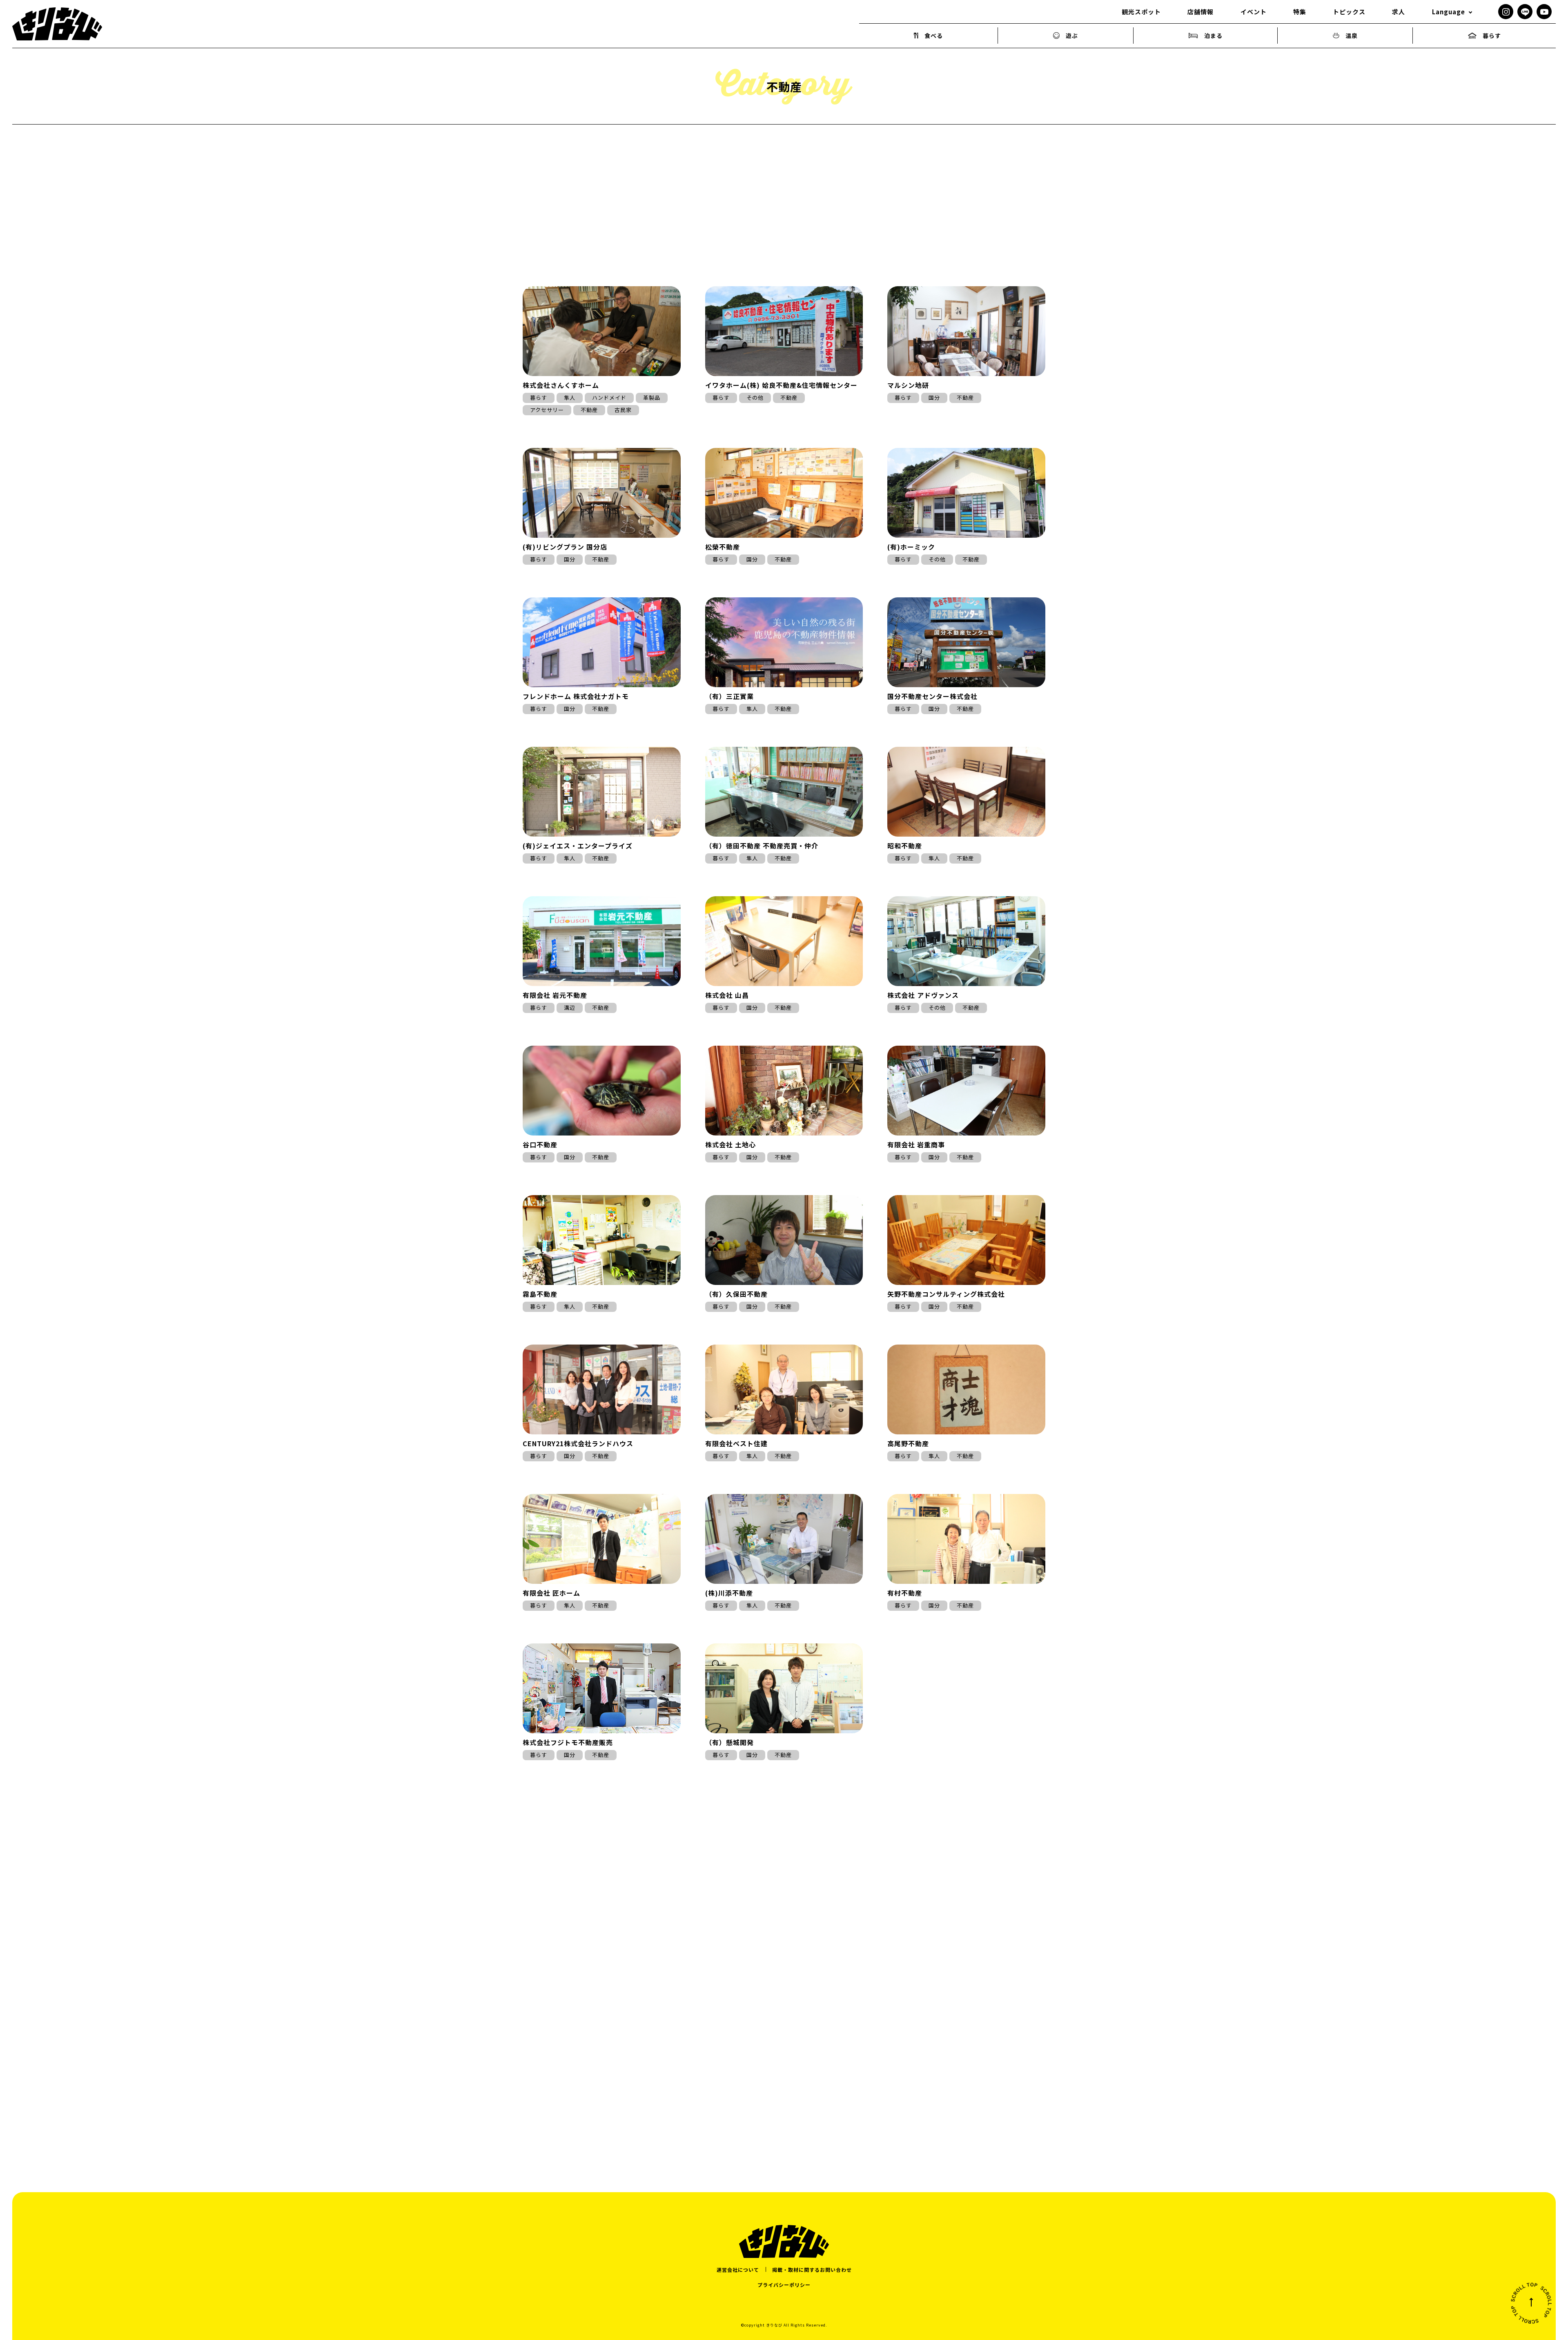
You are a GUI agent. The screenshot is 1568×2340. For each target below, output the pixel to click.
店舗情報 (1200, 12)
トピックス (1349, 12)
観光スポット (1141, 12)
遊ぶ (1072, 36)
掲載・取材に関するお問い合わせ (812, 2270)
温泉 (1352, 36)
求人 (1399, 12)
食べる (934, 36)
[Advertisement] (784, 1951)
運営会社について (738, 2270)
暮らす (1492, 36)
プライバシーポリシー (784, 2285)
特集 (1300, 12)
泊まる (1213, 36)
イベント (1254, 12)
